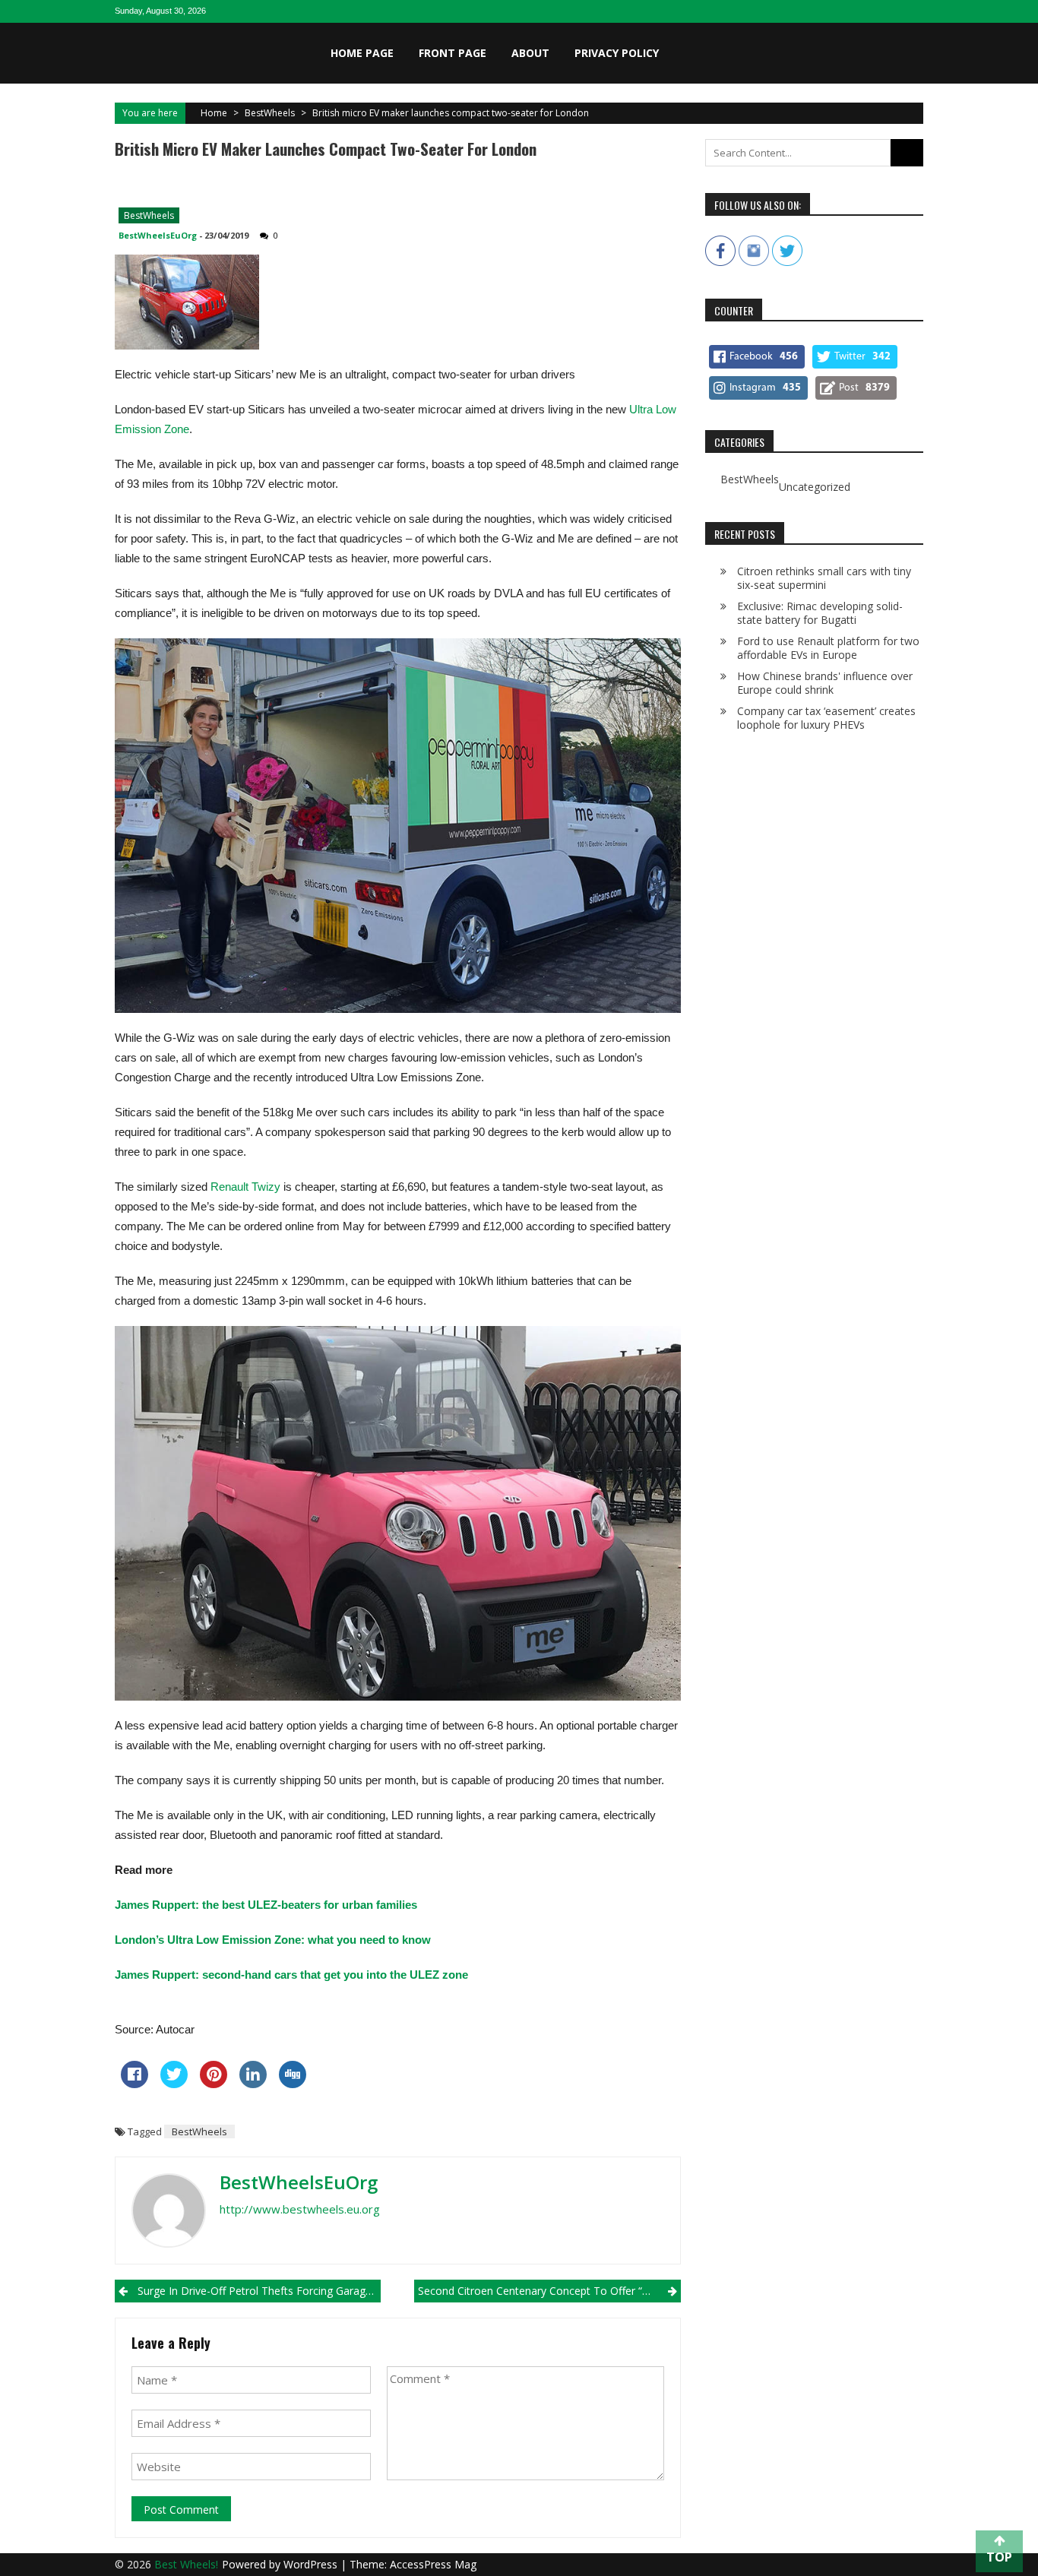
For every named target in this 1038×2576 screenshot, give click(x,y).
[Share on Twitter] (174, 2084)
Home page (362, 53)
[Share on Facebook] (134, 2084)
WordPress (312, 2564)
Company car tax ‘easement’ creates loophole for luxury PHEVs (826, 718)
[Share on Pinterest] (214, 2084)
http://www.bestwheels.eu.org (300, 2209)
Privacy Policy (617, 53)
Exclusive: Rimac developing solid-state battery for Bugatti (820, 613)
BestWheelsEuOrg (158, 235)
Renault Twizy (245, 1187)
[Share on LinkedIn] (253, 2084)
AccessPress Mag (433, 2564)
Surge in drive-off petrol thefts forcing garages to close (259, 2291)
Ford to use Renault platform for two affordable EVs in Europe (828, 648)
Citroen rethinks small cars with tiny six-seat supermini (824, 578)
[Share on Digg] (293, 2084)
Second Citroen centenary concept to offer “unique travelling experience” (549, 2291)
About (530, 53)
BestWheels (270, 113)
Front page (453, 53)
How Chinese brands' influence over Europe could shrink (825, 683)
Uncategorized (815, 487)
